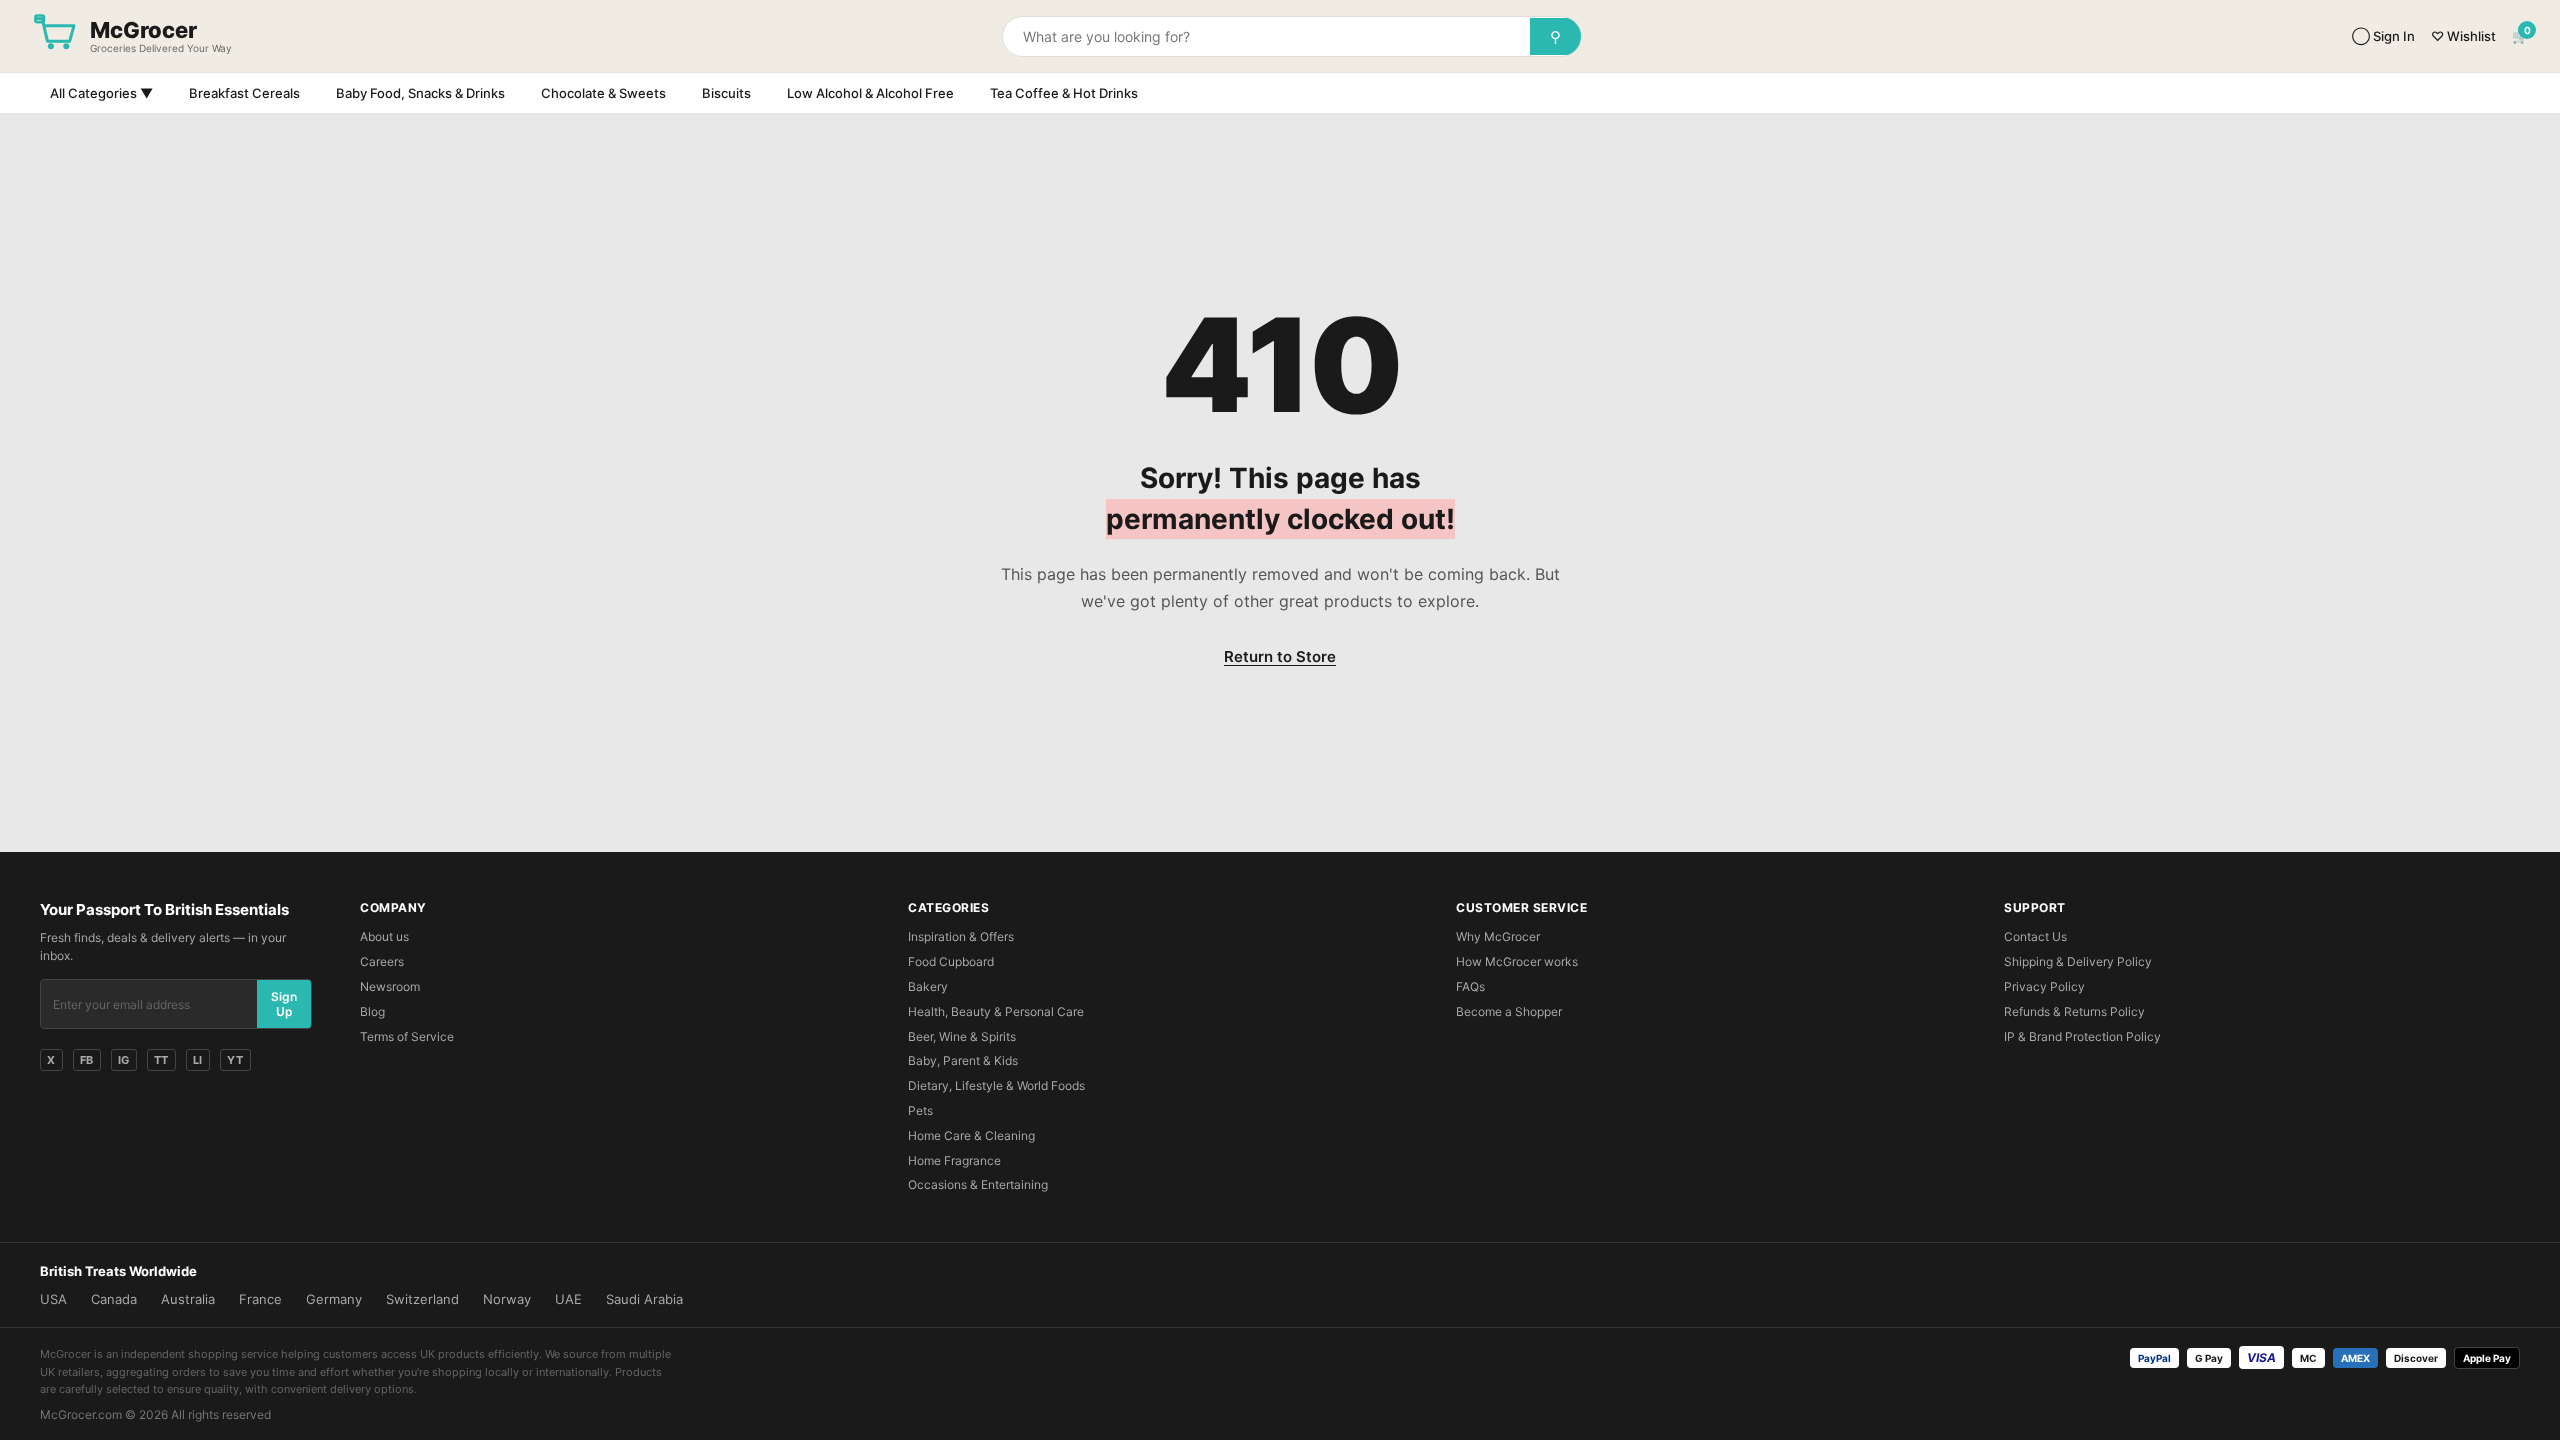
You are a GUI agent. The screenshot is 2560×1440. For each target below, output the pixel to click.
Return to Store (1280, 656)
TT (161, 1060)
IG (124, 1060)
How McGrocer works (1517, 961)
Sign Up (284, 1004)
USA (53, 1299)
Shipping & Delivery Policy (2078, 961)
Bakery (928, 986)
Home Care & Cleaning (971, 1135)
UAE (568, 1299)
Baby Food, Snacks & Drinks (420, 93)
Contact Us (2035, 936)
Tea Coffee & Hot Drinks (1064, 93)
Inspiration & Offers (961, 936)
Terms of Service (407, 1036)
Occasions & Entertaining (978, 1184)
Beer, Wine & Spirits (962, 1036)
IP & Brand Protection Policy (2082, 1036)
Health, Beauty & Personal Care (996, 1011)
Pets (920, 1110)
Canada (114, 1299)
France (260, 1299)
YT (235, 1060)
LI (198, 1060)
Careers (382, 961)
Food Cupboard (951, 961)
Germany (334, 1299)
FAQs (1470, 986)
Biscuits (726, 93)
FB (87, 1060)
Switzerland (422, 1299)
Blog (372, 1011)
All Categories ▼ (101, 93)
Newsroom (390, 986)
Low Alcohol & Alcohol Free (870, 93)
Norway (507, 1299)
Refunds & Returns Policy (2074, 1011)
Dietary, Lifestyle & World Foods (996, 1085)
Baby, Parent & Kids (963, 1060)
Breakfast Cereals (244, 93)
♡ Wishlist (2463, 36)
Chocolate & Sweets (603, 93)
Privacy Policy (2044, 986)
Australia (188, 1299)
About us (384, 936)
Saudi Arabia (644, 1299)
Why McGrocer (1498, 936)
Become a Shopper (1509, 1011)
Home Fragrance (954, 1160)
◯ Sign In (2383, 36)
